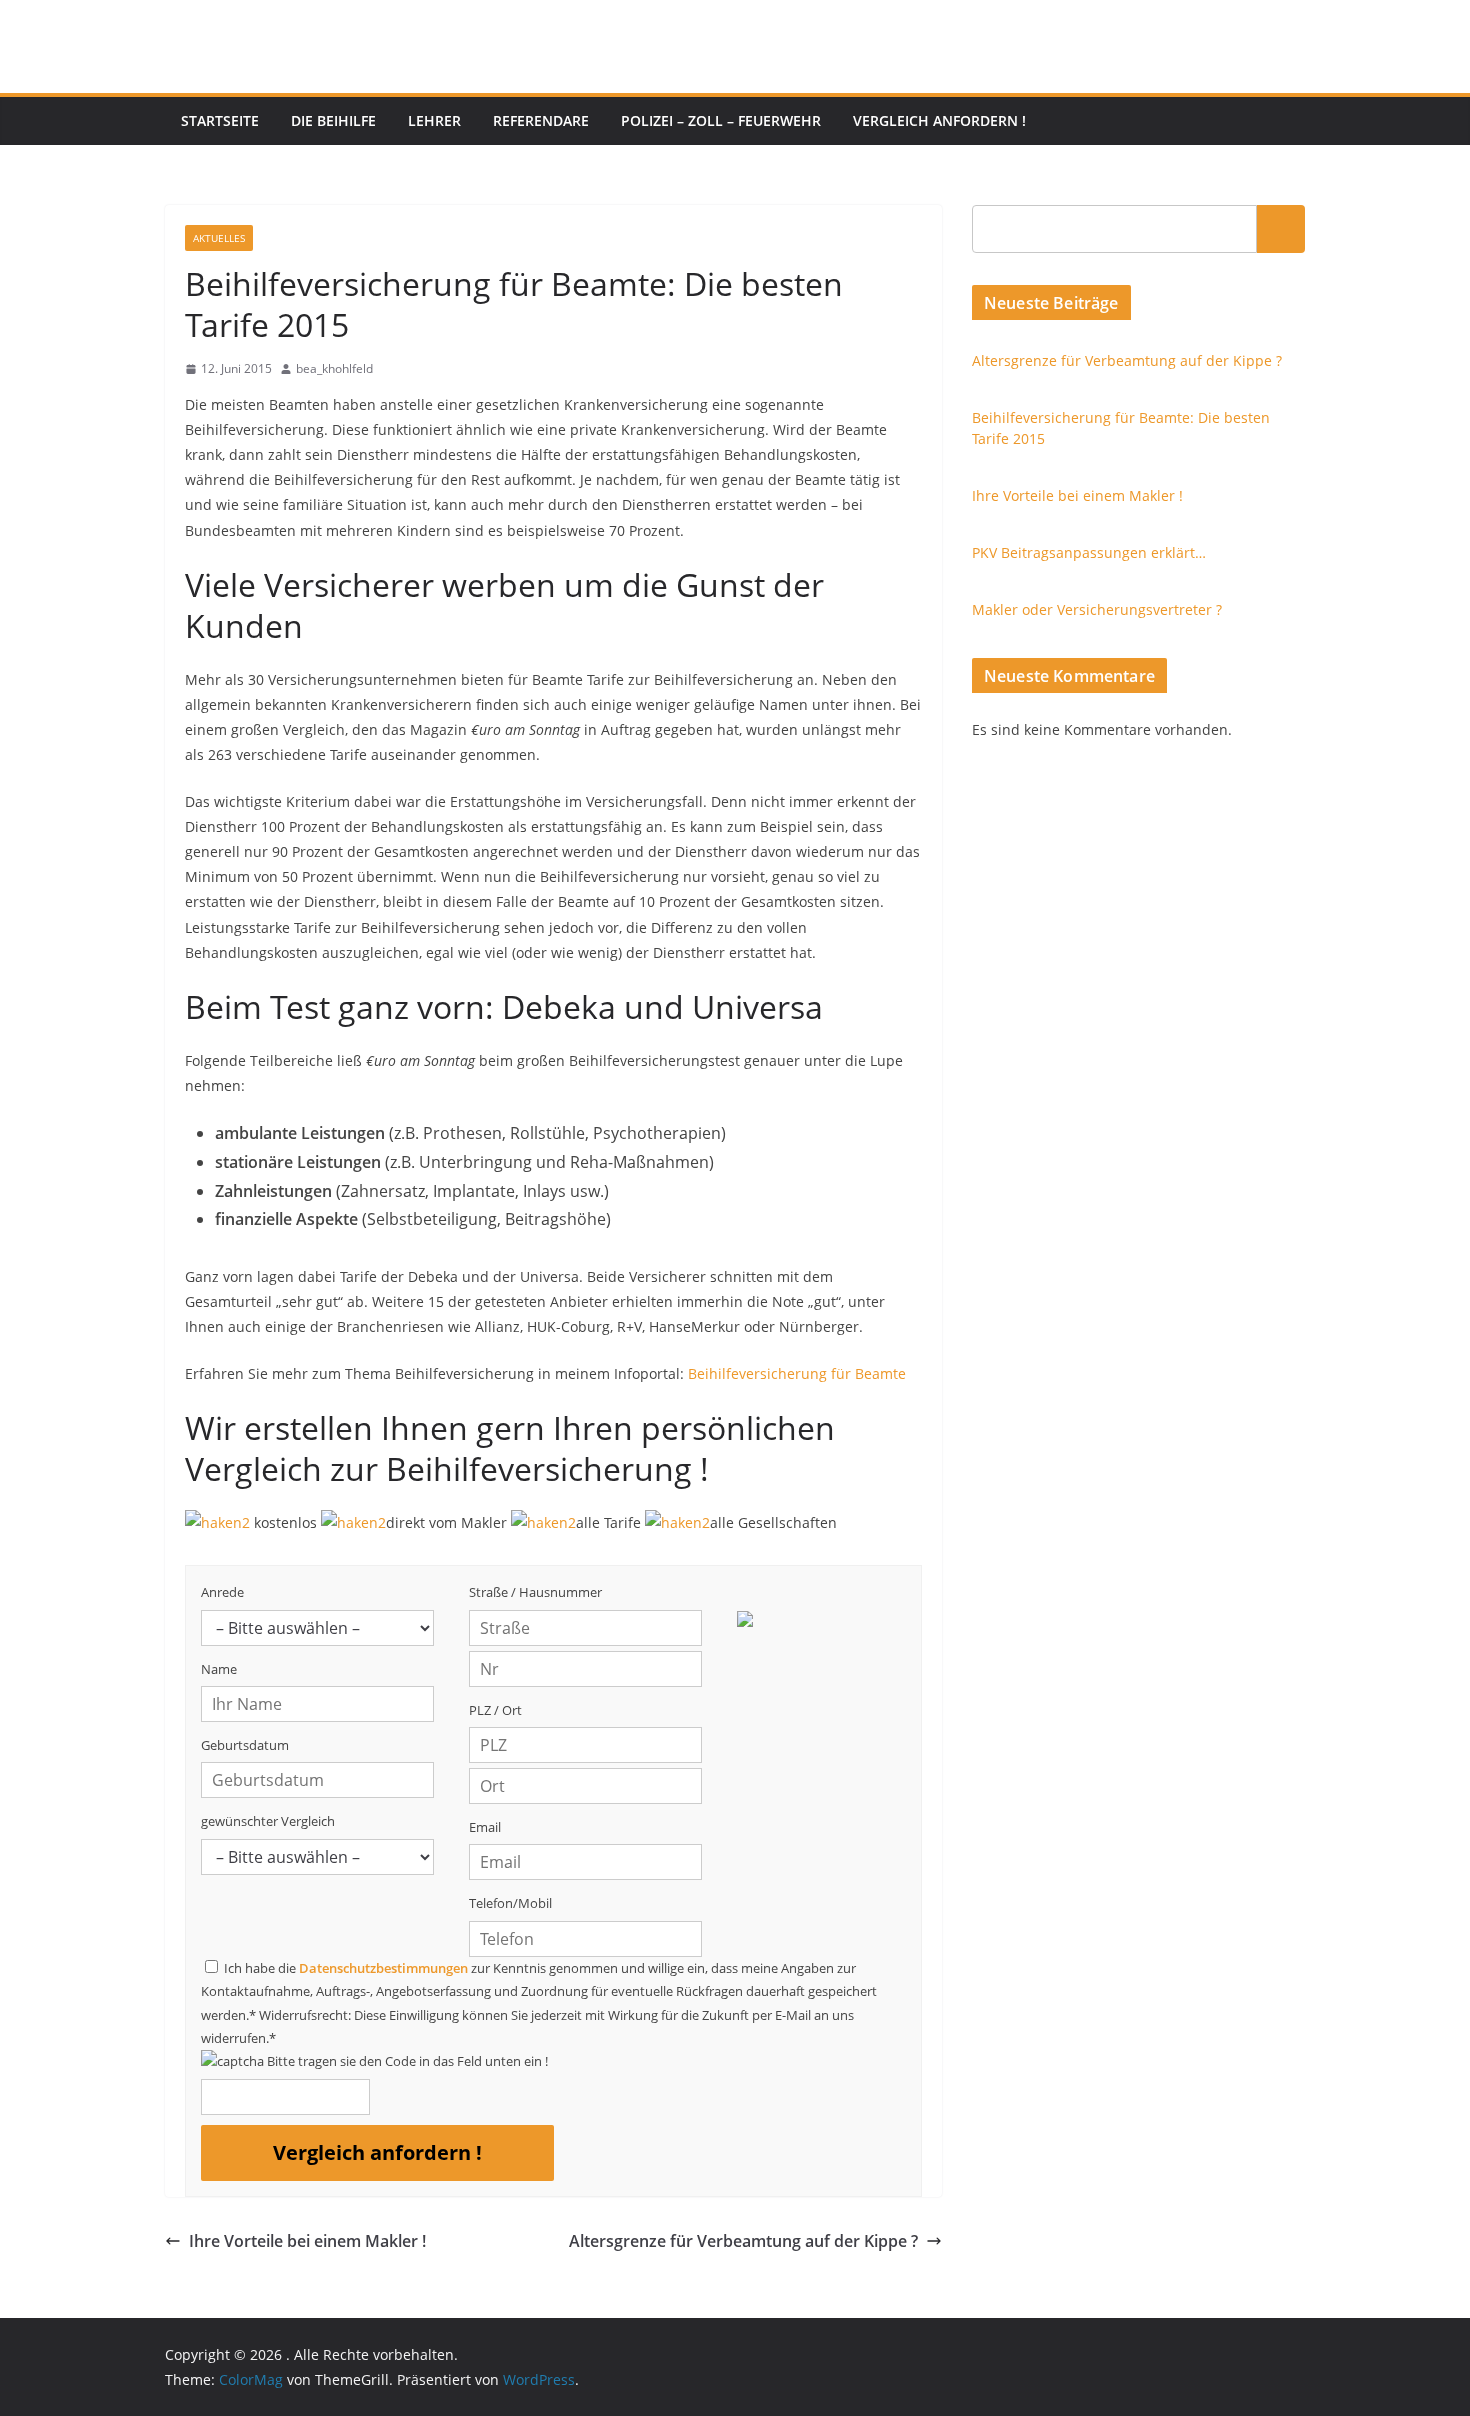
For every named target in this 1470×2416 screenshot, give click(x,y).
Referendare (541, 120)
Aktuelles (219, 238)
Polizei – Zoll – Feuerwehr (721, 120)
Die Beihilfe (333, 120)
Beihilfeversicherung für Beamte (797, 1373)
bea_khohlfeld (334, 368)
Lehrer (434, 120)
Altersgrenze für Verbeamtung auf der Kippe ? (743, 2241)
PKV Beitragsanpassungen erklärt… (1089, 552)
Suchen (1281, 229)
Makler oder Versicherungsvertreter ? (1097, 609)
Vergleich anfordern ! (939, 120)
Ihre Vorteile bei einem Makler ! (307, 2241)
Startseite (220, 120)
